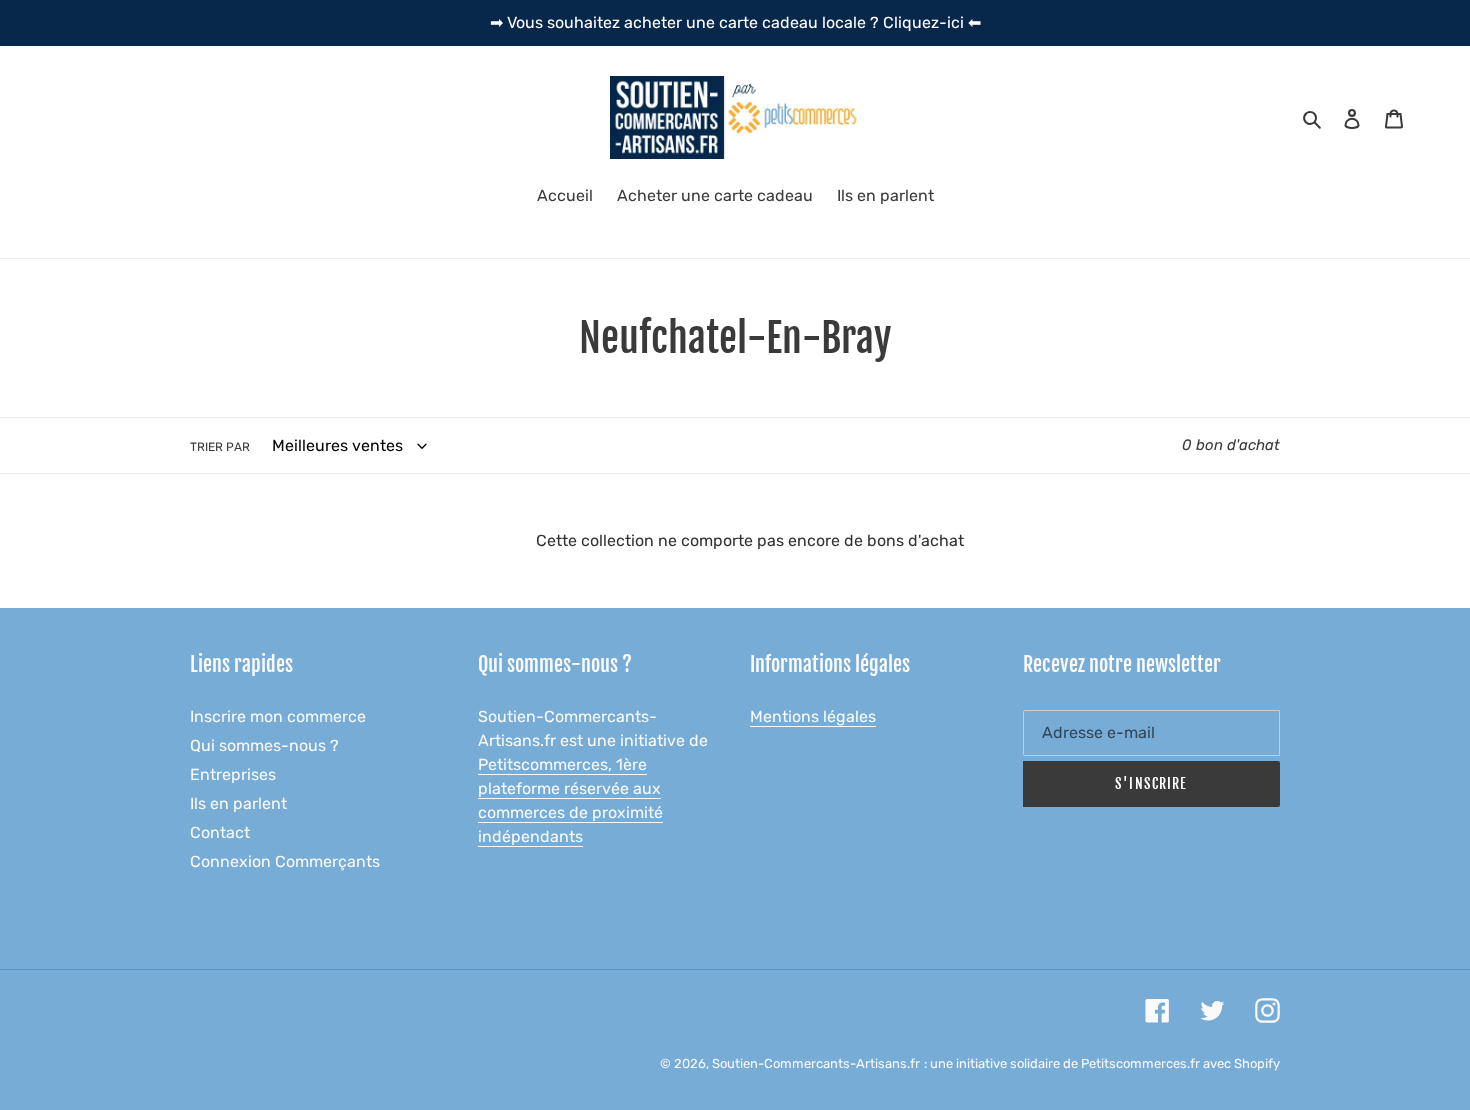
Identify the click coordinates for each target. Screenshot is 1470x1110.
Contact (220, 832)
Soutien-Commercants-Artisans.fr (816, 1063)
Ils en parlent (238, 803)
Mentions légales (813, 716)
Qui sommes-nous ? (264, 745)
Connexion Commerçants (285, 861)
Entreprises (233, 774)
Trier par (220, 447)
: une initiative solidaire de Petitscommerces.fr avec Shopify (1102, 1063)
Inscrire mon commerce (278, 716)
